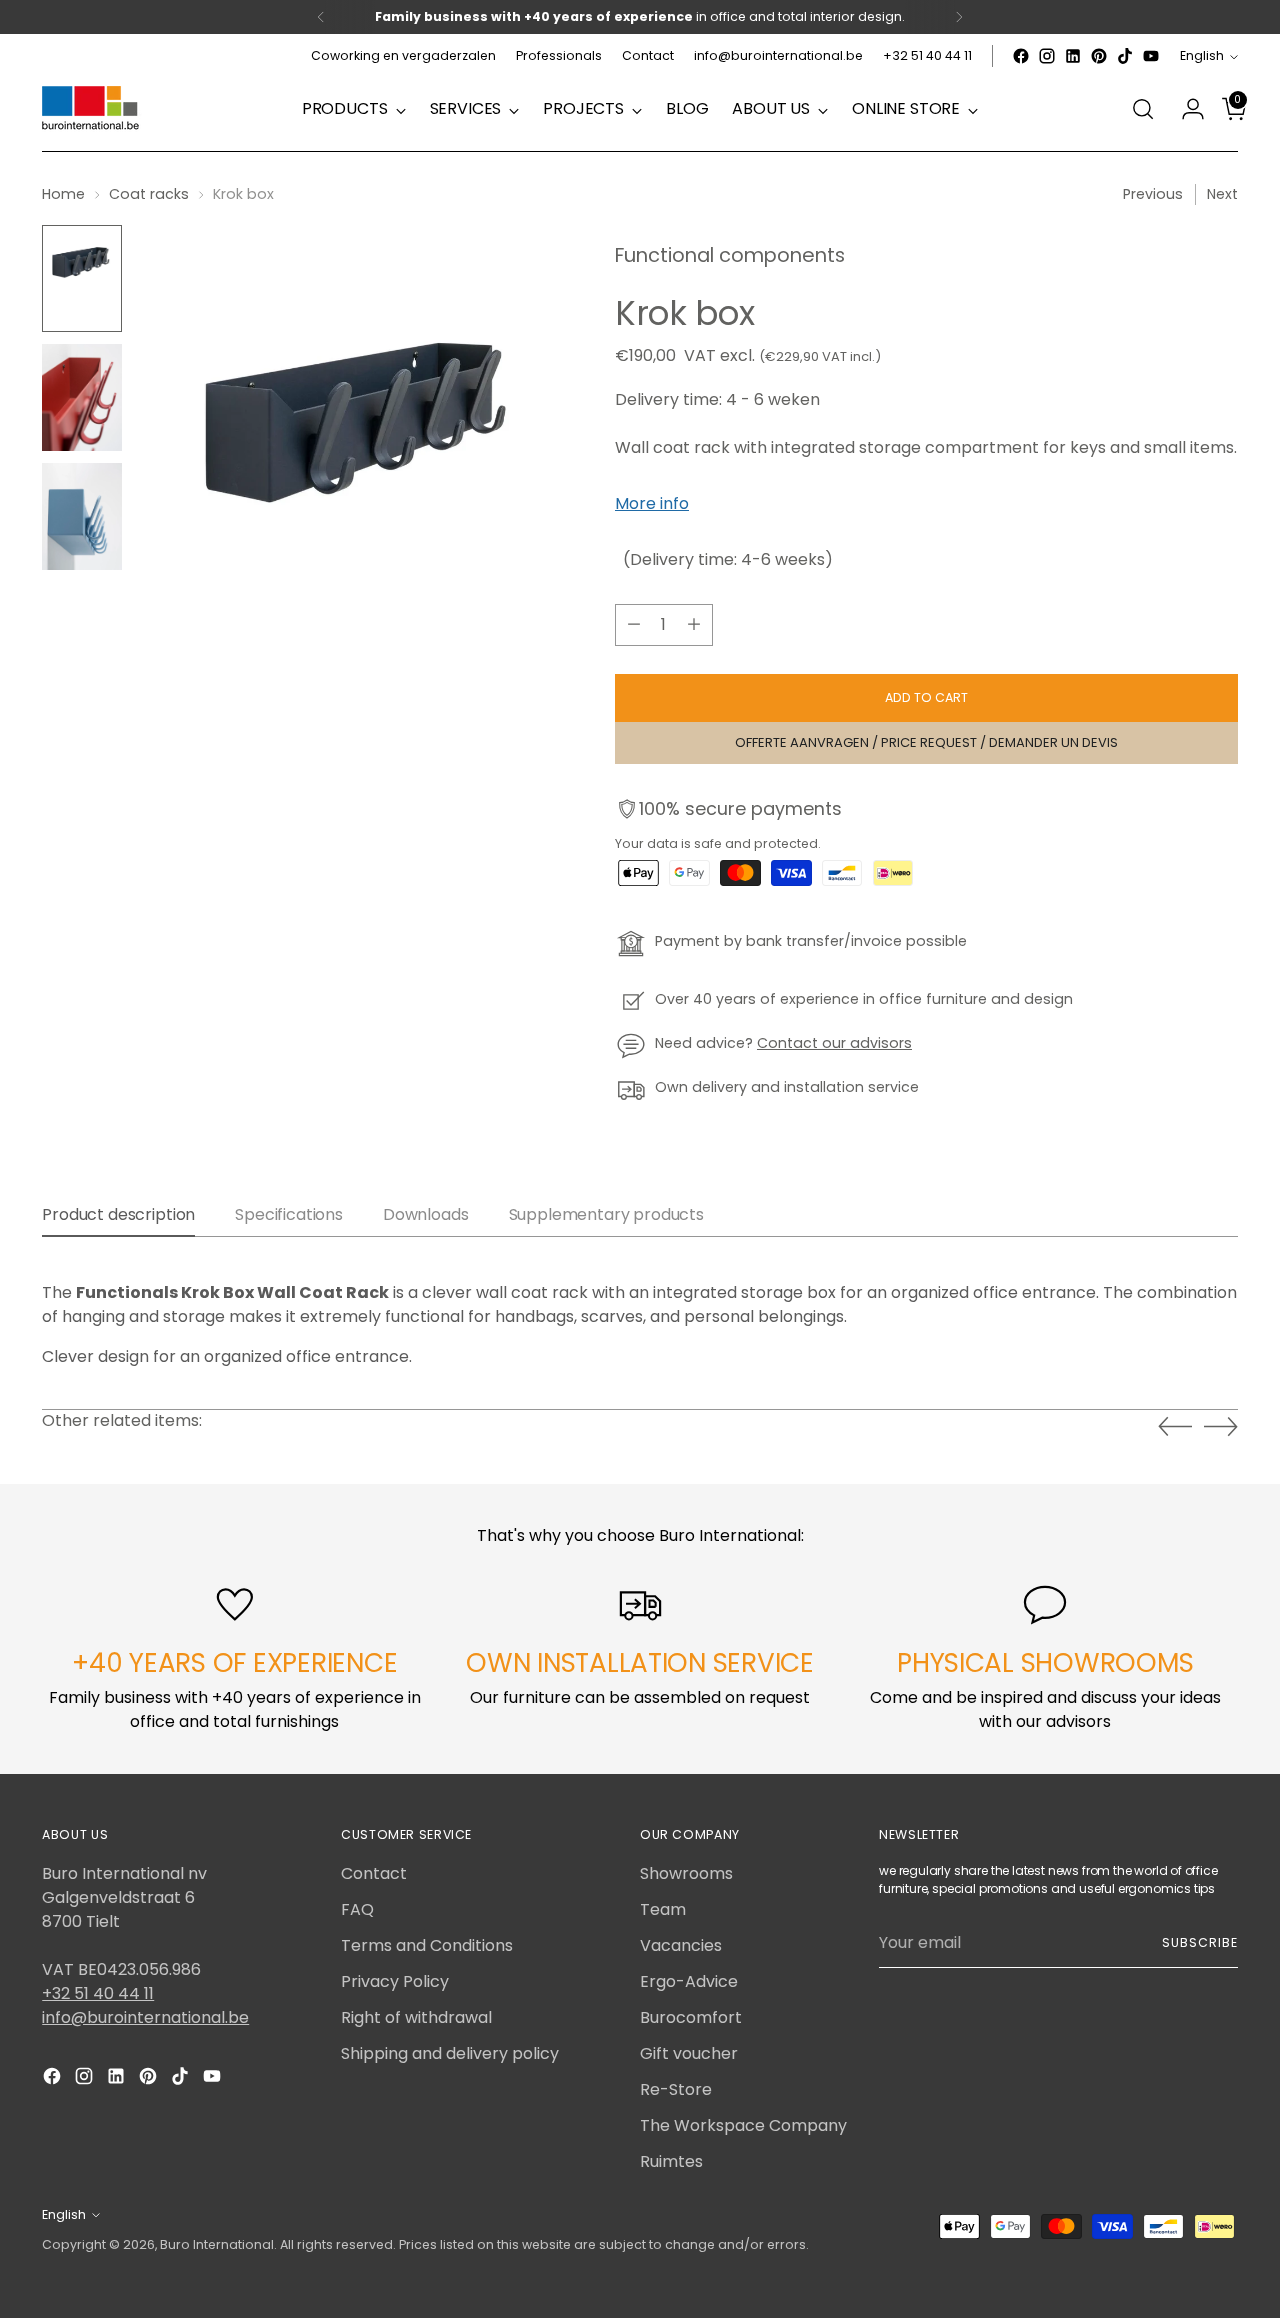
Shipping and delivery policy (450, 2053)
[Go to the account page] (1185, 109)
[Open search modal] (1143, 109)
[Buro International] (92, 109)
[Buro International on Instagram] (1047, 56)
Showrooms (686, 1873)
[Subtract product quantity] (634, 625)
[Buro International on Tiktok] (1125, 56)
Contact (374, 1873)
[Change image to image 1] (82, 278)
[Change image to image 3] (82, 516)
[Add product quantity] (694, 625)
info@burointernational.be (145, 2017)
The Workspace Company (743, 2125)
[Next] (959, 17)
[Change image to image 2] (82, 397)
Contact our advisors (834, 1043)
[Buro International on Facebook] (1021, 56)
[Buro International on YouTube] (1151, 56)
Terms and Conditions (427, 1945)
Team (663, 1909)
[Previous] (321, 17)
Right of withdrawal (416, 2017)
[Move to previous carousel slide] (1175, 1427)
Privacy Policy (395, 1981)
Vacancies (681, 1945)
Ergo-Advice (689, 1981)
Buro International (217, 2244)
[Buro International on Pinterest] (1099, 56)
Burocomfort (691, 2017)
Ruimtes (671, 2161)
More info (652, 503)
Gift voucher (689, 2053)
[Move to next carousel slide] (1221, 1426)
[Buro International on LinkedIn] (1073, 56)
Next (1222, 194)
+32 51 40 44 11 (98, 1993)
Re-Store (676, 2089)
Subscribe (1199, 1942)
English (1202, 55)
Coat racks (149, 194)
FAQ (357, 1909)
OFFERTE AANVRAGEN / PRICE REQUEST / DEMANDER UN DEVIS (926, 742)
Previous (1153, 194)
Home (63, 194)
